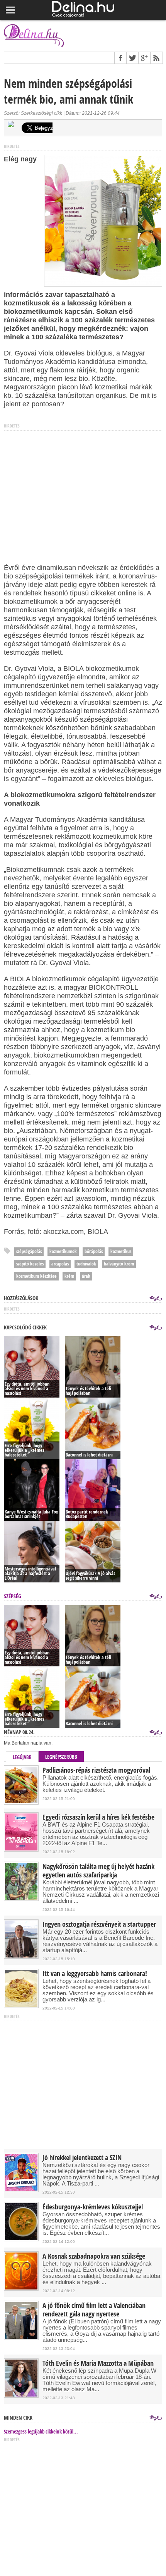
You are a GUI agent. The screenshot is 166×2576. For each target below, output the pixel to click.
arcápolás (60, 1264)
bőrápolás (94, 1251)
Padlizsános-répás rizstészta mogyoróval (96, 1770)
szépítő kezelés (30, 1264)
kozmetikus (121, 1251)
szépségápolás (29, 1251)
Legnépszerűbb (61, 1757)
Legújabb (22, 1757)
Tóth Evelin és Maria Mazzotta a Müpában (98, 2363)
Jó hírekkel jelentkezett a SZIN (82, 2158)
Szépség (13, 1596)
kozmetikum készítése (36, 1276)
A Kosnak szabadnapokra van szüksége (94, 2256)
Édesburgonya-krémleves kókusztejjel (93, 2207)
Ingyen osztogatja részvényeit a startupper (99, 1924)
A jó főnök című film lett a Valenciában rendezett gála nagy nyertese (94, 2310)
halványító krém (119, 1264)
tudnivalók (86, 1264)
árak (86, 1276)
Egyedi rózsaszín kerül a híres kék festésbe (98, 1817)
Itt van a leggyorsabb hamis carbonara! (95, 1974)
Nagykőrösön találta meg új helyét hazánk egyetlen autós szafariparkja (98, 1871)
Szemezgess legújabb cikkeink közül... (41, 2432)
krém (69, 1276)
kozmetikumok (63, 1251)
